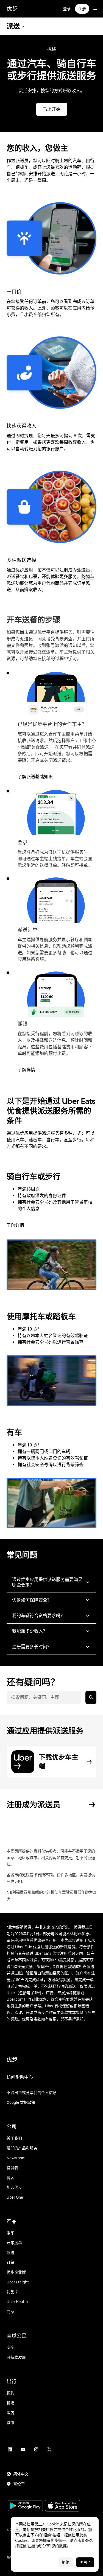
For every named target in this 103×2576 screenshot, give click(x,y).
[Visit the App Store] (63, 2506)
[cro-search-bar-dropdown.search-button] (91, 1697)
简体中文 (21, 2474)
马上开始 (52, 109)
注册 (82, 9)
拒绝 (66, 2562)
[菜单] (95, 9)
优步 (12, 9)
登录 (67, 9)
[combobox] (44, 1697)
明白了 (85, 2562)
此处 (85, 2540)
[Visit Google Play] (25, 2506)
